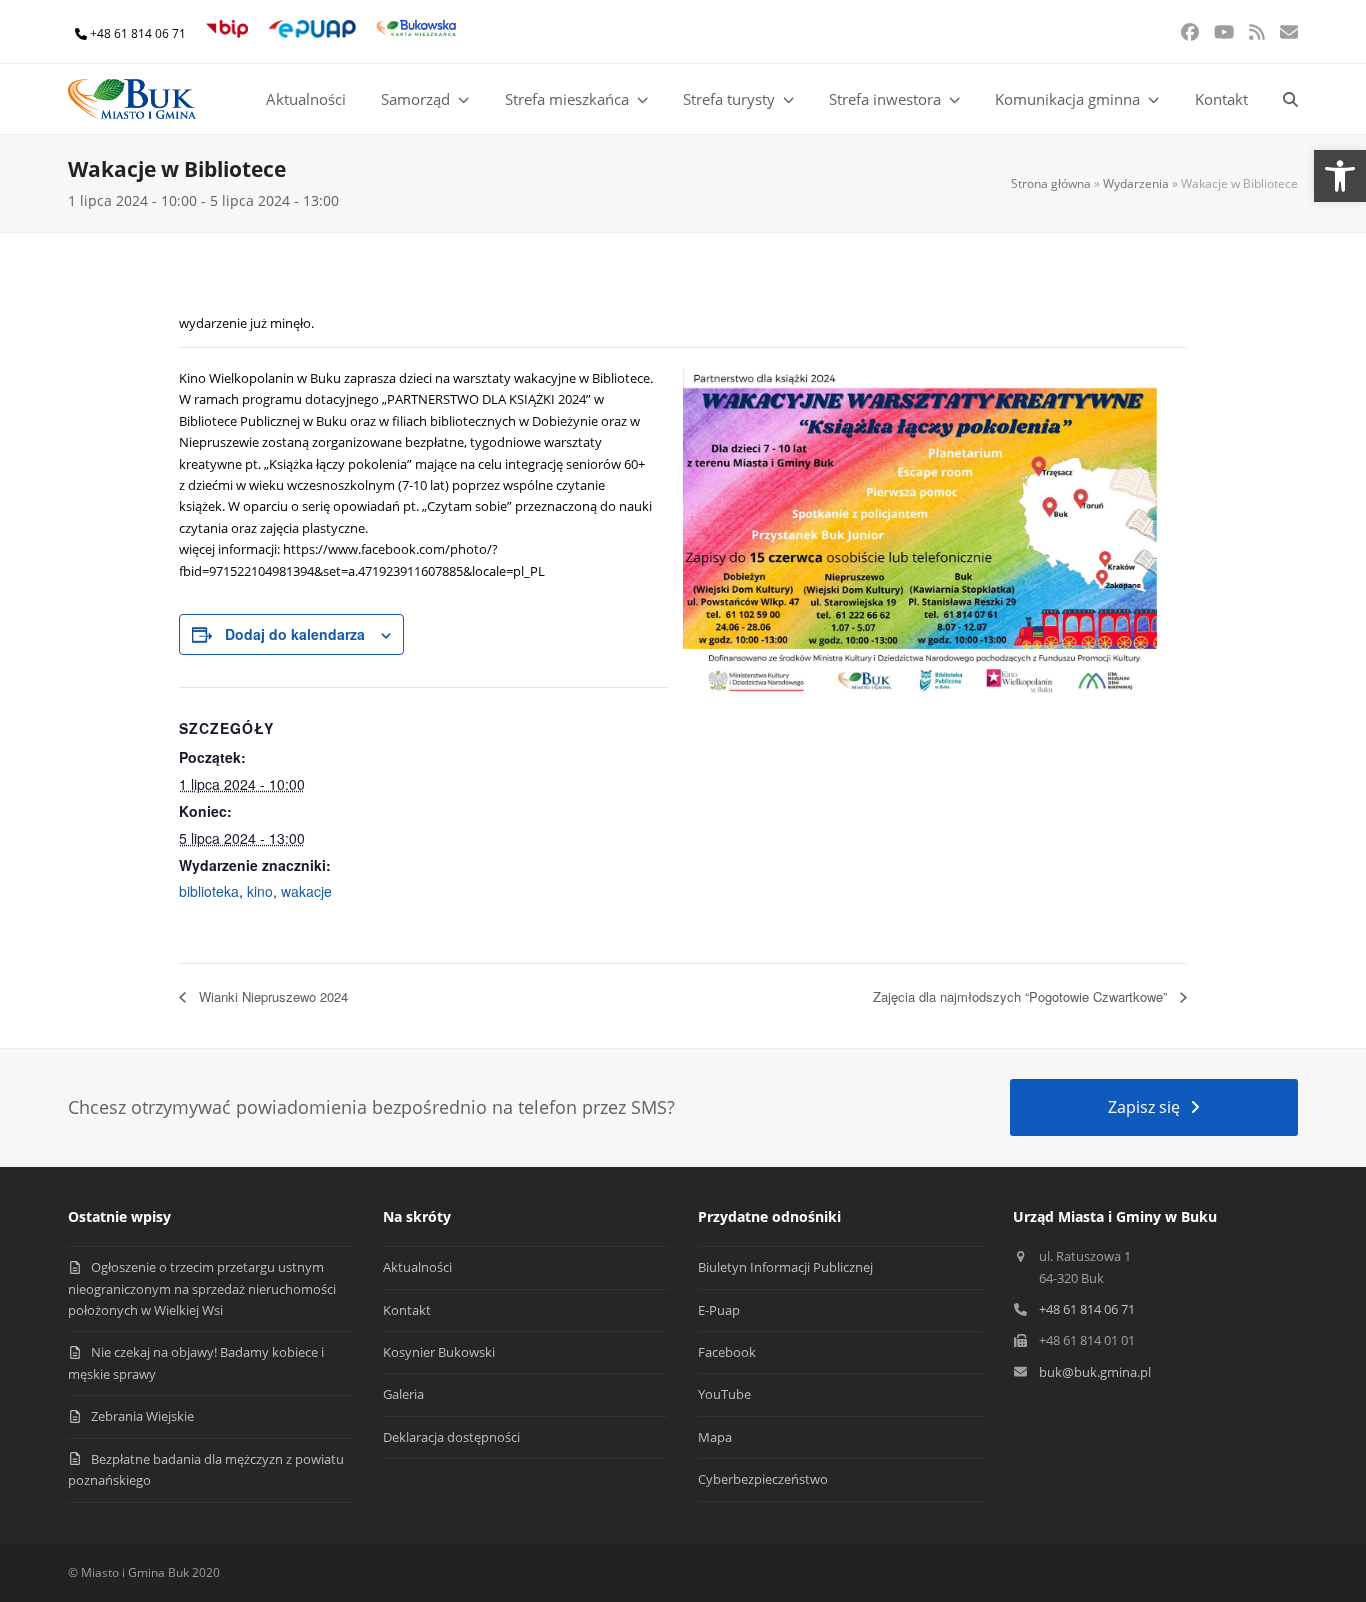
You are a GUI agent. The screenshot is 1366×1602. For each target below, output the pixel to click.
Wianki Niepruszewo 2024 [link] (271, 996)
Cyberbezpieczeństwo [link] (763, 1479)
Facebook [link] (727, 1352)
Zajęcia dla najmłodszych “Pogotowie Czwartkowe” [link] (1022, 996)
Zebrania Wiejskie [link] (142, 1416)
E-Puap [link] (719, 1310)
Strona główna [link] (1051, 183)
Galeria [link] (403, 1394)
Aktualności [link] (417, 1267)
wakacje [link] (306, 891)
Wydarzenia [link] (1136, 183)
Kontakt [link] (407, 1310)
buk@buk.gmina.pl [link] (1095, 1372)
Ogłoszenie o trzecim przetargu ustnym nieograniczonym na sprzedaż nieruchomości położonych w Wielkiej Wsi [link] (202, 1288)
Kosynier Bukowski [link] (439, 1352)
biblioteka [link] (209, 891)
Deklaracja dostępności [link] (451, 1437)
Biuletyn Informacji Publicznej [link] (785, 1267)
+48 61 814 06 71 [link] (138, 33)
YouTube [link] (724, 1394)
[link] (1340, 176)
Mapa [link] (715, 1437)
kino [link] (260, 891)
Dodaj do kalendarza (295, 634)
